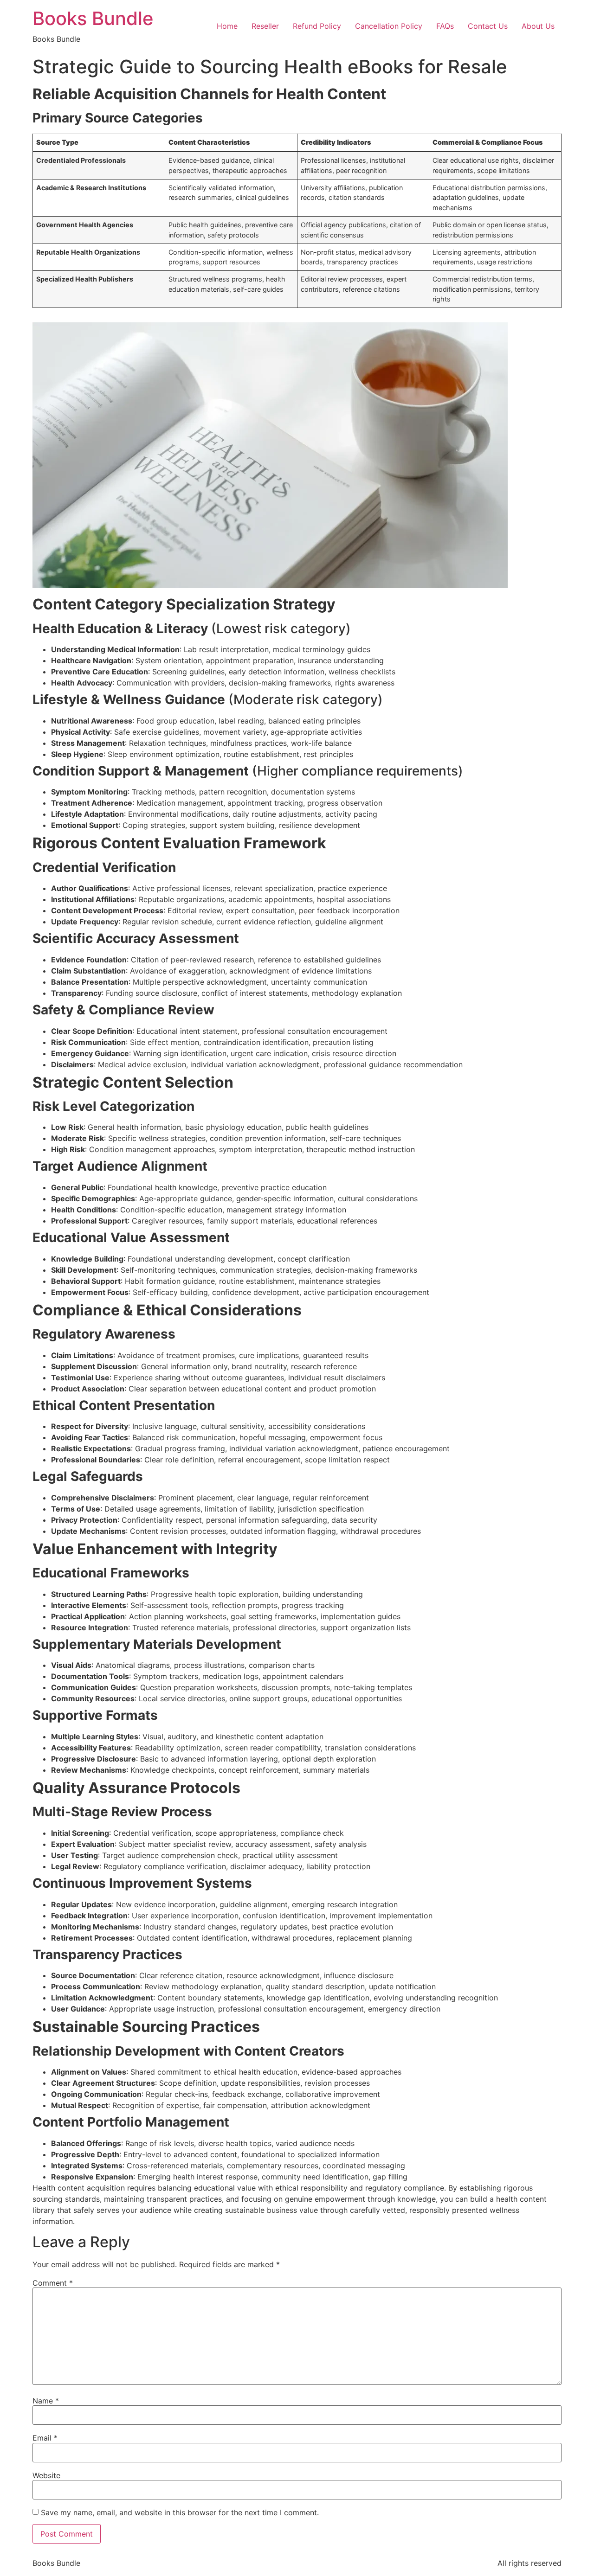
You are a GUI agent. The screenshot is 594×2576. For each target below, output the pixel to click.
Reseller (265, 26)
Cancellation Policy (389, 26)
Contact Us (488, 26)
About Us (538, 26)
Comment (53, 2283)
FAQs (445, 26)
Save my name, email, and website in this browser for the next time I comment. (180, 2512)
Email (45, 2438)
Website (46, 2475)
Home (227, 26)
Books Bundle (93, 18)
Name (46, 2401)
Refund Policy (317, 26)
